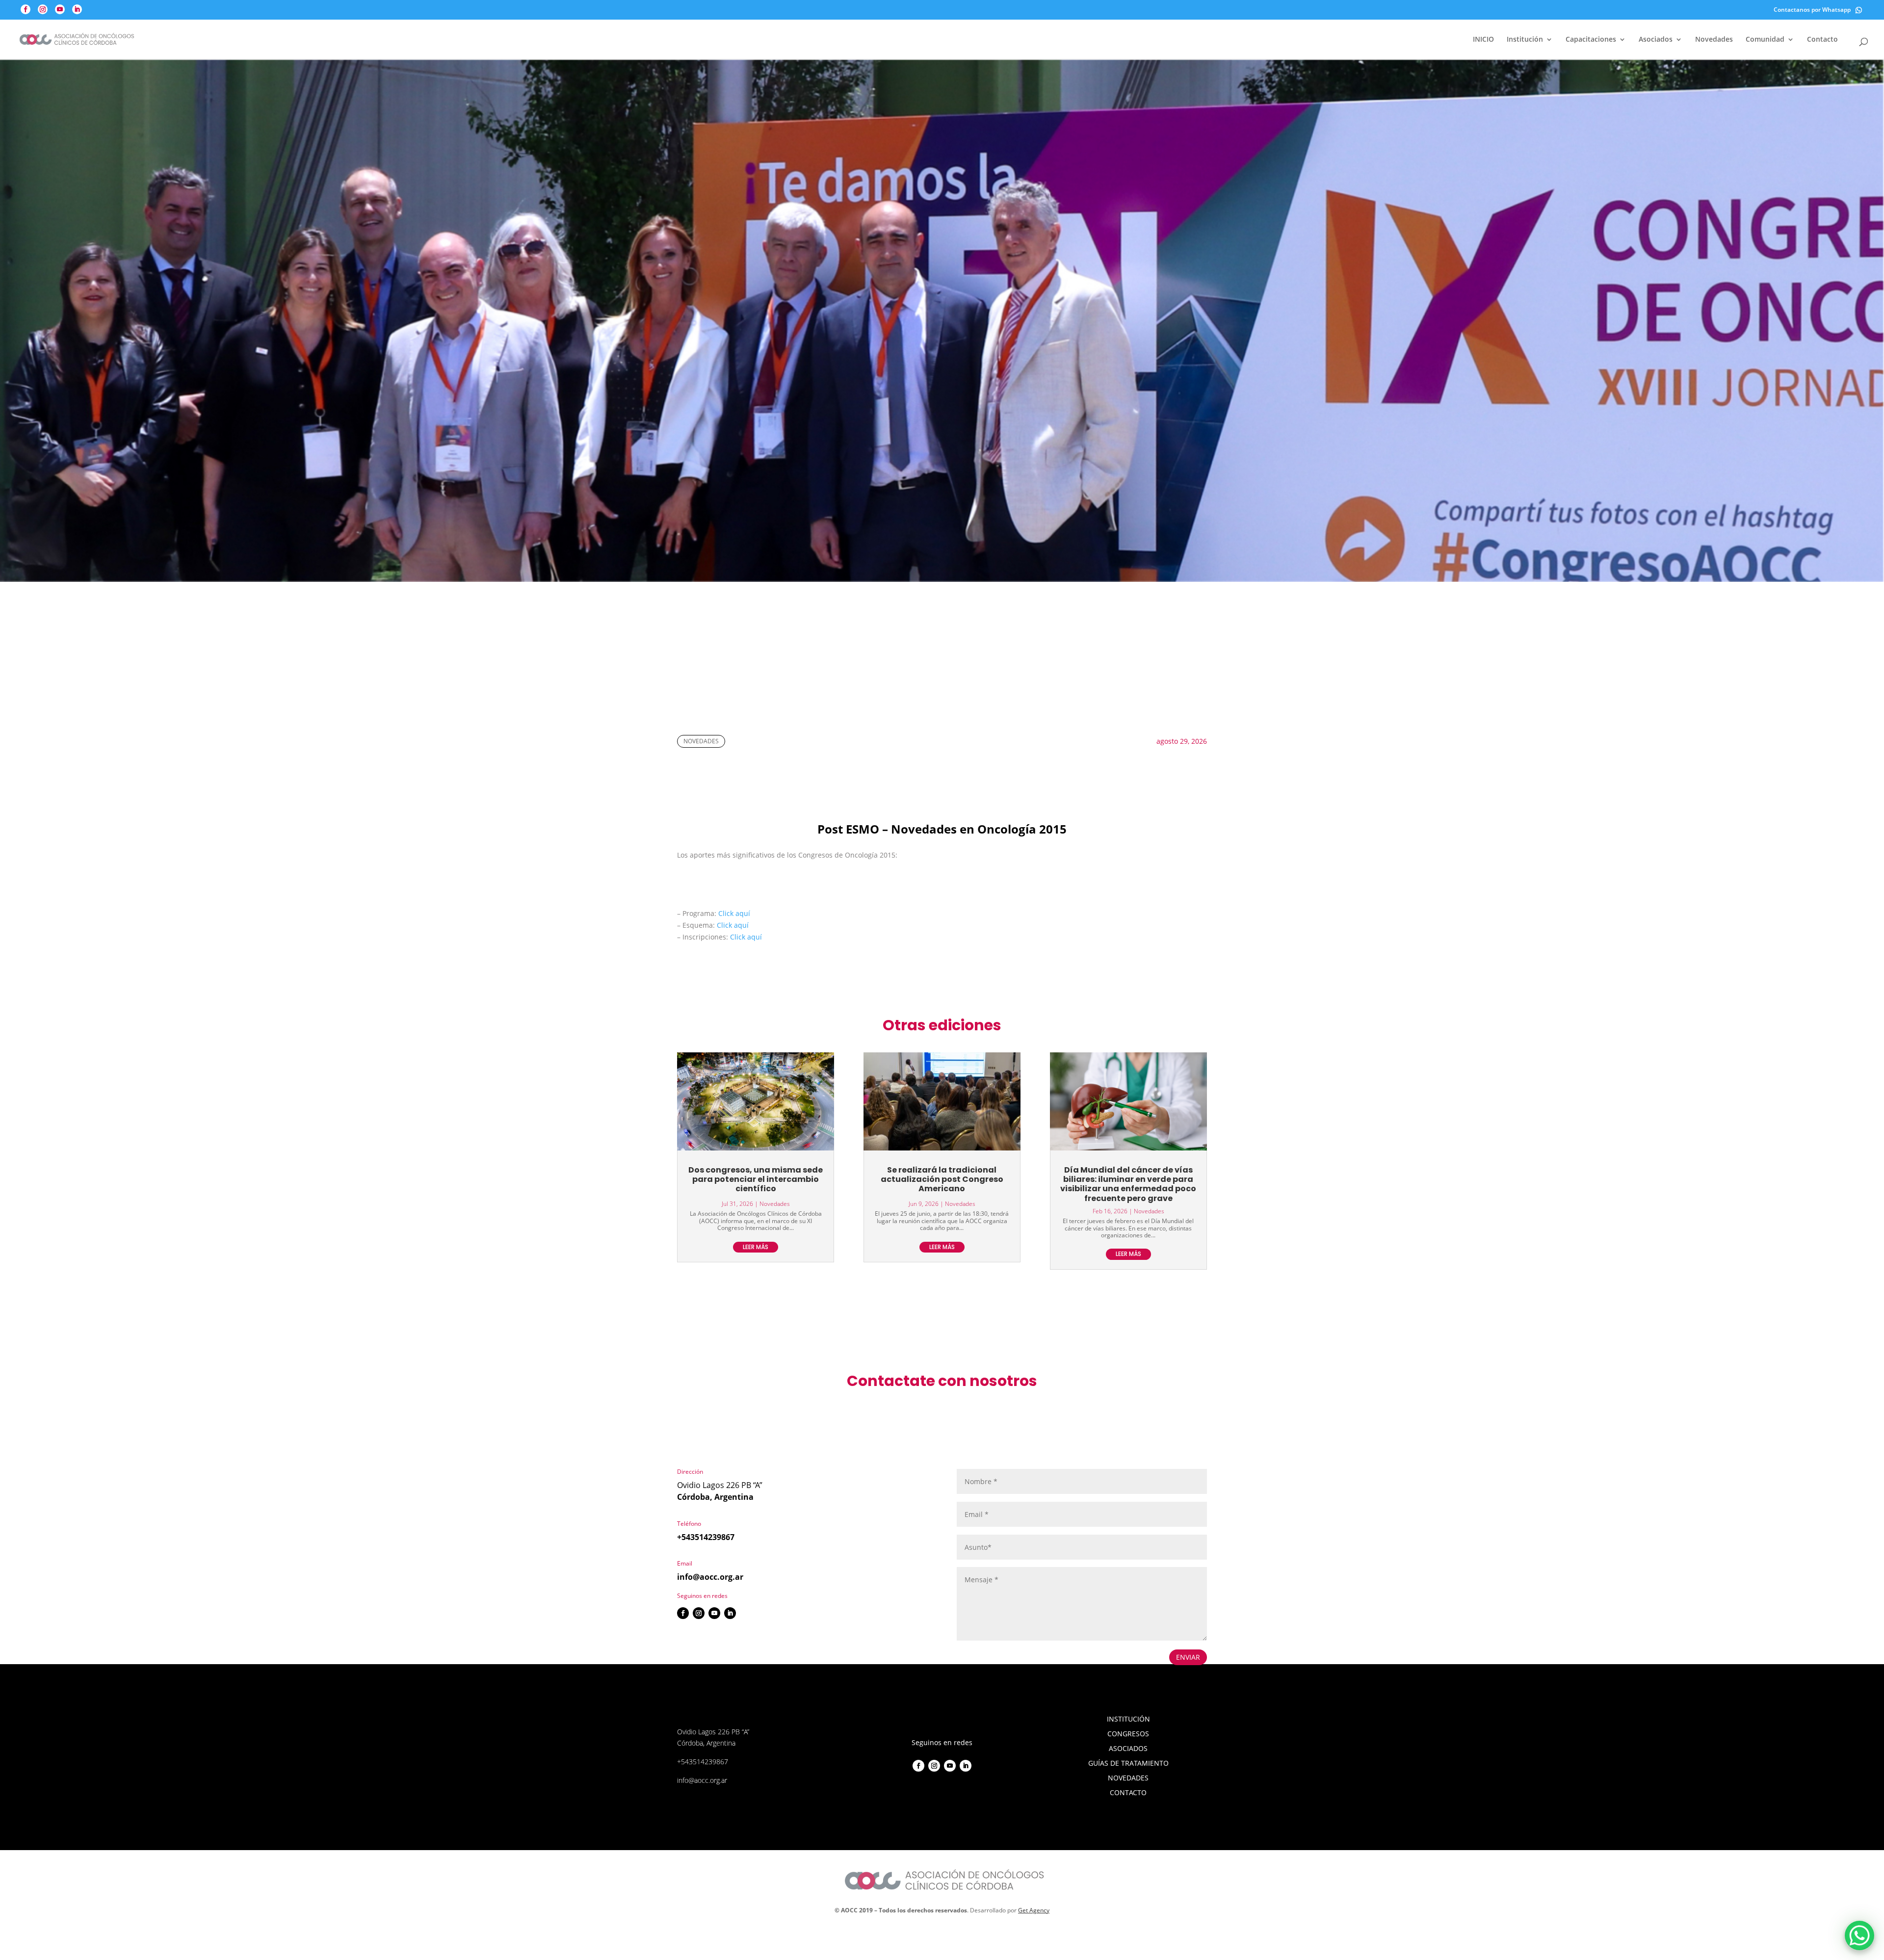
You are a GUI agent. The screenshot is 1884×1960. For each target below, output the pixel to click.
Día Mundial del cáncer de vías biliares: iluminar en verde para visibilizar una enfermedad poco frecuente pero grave (1128, 1184)
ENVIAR (1188, 1657)
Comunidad (1765, 40)
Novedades (1714, 40)
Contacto (1822, 40)
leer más (756, 1247)
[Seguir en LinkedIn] (730, 1613)
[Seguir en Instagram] (699, 1613)
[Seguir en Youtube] (714, 1613)
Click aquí (734, 913)
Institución (1525, 40)
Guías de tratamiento (1128, 1764)
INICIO (1483, 40)
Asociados (1656, 40)
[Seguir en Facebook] (683, 1613)
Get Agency (1034, 1910)
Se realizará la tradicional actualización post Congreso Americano (942, 1179)
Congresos (1128, 1734)
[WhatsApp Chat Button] (1859, 1935)
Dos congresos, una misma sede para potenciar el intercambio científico (756, 1179)
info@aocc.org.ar (710, 1577)
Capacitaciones (1591, 40)
